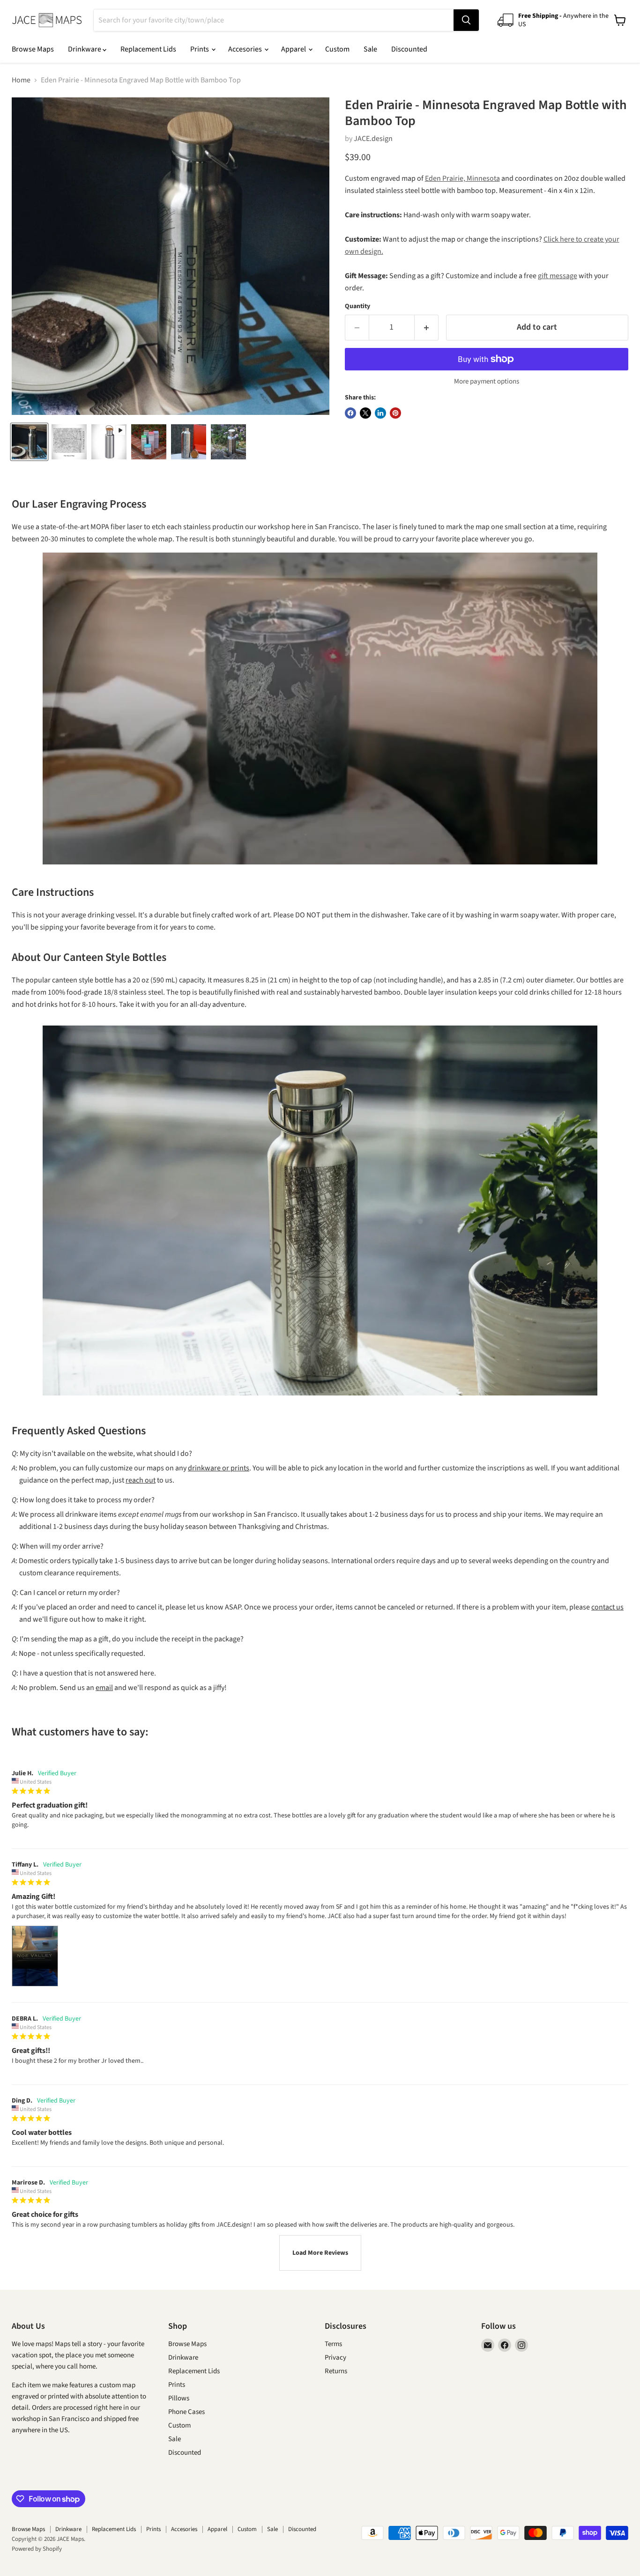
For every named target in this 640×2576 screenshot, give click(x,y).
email (104, 1688)
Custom (337, 49)
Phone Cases (186, 2412)
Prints (200, 49)
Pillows (179, 2398)
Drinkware (85, 49)
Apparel (294, 49)
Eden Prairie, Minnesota (462, 178)
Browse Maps (33, 49)
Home (21, 80)
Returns (336, 2371)
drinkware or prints (219, 1468)
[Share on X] (365, 413)
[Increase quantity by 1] (427, 328)
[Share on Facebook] (350, 413)
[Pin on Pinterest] (395, 413)
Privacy (335, 2358)
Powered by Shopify (37, 2549)
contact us (607, 1607)
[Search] (466, 20)
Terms (333, 2344)
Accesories (246, 49)
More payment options (487, 381)
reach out (141, 1480)
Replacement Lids (148, 49)
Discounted (409, 49)
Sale (370, 49)
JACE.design (373, 139)
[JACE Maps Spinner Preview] (109, 442)
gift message (558, 276)
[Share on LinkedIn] (380, 413)
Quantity (357, 306)
